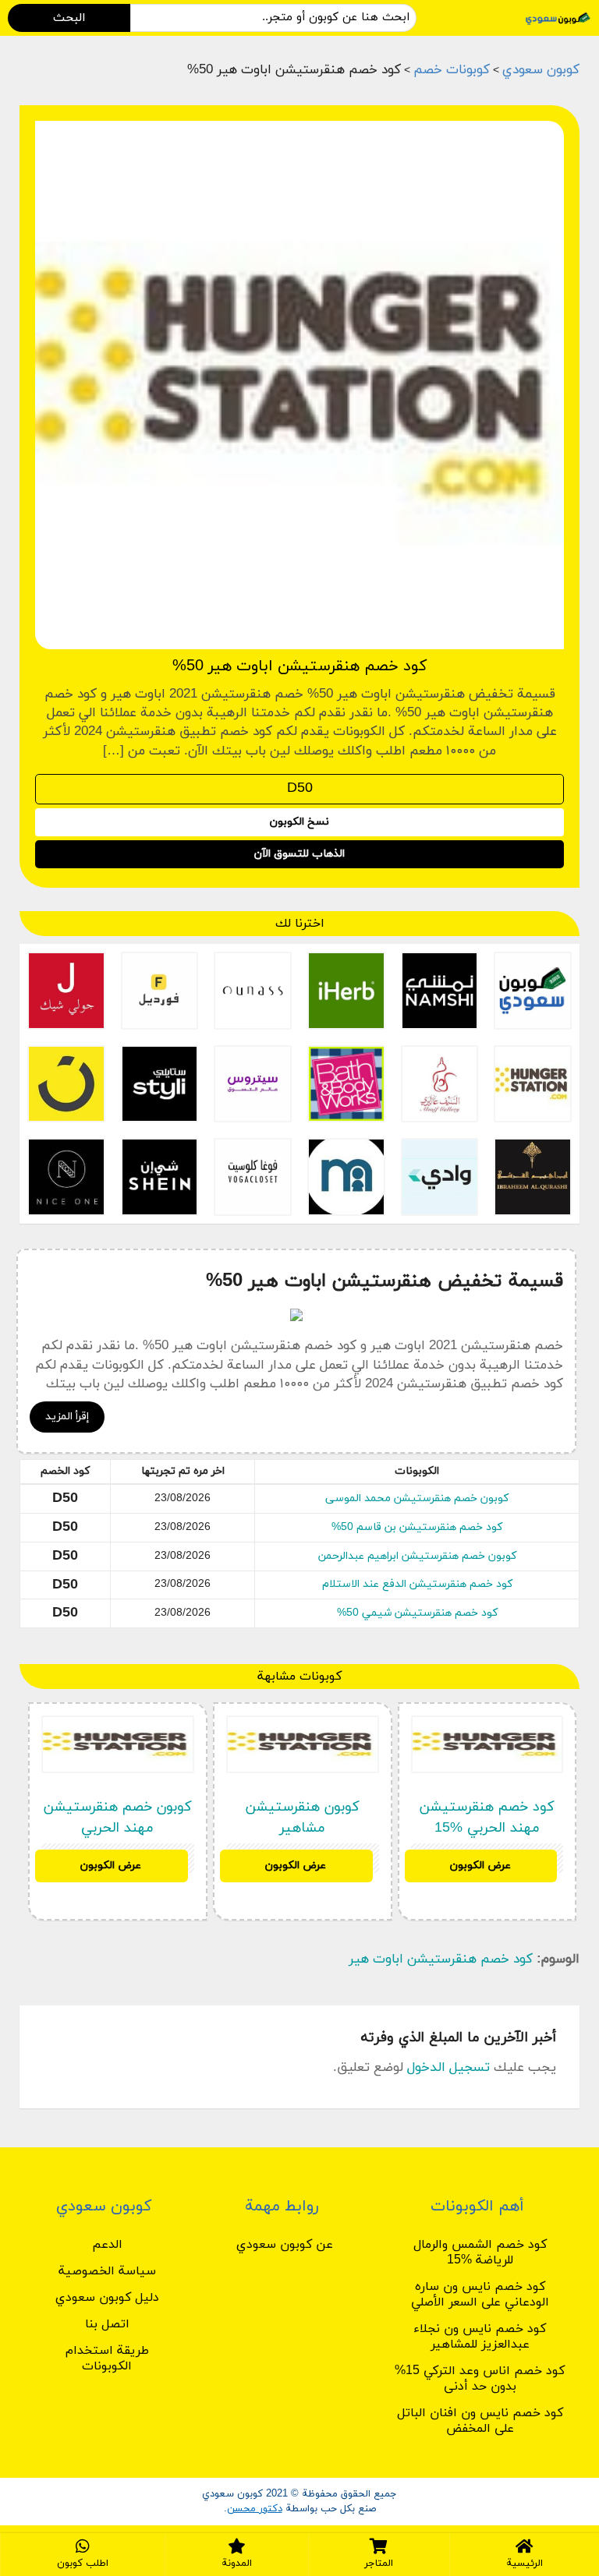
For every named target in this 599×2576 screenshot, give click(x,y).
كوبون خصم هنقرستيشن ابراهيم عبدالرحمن (417, 1556)
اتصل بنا (107, 2324)
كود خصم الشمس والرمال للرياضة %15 (480, 2253)
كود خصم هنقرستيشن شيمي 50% (417, 1613)
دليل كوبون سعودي (107, 2298)
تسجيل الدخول (448, 2068)
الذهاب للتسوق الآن (299, 854)
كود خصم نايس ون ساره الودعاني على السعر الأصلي (480, 2295)
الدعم (107, 2245)
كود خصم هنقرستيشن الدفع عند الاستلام (417, 1584)
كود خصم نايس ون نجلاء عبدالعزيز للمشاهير (480, 2337)
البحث (69, 18)
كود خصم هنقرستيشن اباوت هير (441, 1959)
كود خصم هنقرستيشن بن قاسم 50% (417, 1527)
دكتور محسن (255, 2509)
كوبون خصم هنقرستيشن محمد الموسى (417, 1498)
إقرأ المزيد (67, 1417)
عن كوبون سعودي (285, 2245)
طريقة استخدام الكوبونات (107, 2359)
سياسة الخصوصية (107, 2271)
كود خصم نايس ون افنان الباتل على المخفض (480, 2421)
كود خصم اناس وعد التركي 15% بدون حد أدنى (480, 2379)
